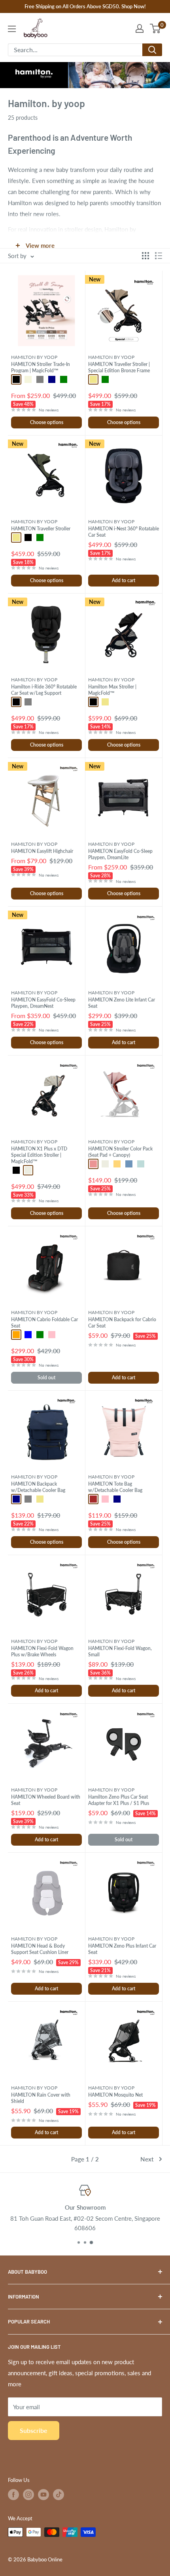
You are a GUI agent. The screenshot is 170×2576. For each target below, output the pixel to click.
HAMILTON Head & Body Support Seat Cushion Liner (40, 1949)
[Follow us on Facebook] (13, 2495)
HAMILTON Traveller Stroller (41, 529)
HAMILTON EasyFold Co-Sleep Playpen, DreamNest (43, 1003)
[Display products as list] (159, 256)
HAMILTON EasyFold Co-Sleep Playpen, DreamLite (120, 854)
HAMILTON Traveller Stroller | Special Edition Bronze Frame (119, 367)
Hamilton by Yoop (34, 357)
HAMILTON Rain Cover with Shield (41, 2098)
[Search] (152, 50)
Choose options (47, 422)
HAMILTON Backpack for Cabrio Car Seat (122, 1323)
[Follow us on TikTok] (59, 2495)
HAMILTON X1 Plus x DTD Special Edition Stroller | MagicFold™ (39, 1155)
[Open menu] (12, 29)
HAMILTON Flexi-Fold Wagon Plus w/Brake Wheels (42, 1651)
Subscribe (34, 2430)
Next (147, 2159)
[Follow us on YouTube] (43, 2495)
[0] (156, 28)
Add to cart (124, 580)
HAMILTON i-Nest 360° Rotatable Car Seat (124, 532)
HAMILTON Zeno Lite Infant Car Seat (122, 1003)
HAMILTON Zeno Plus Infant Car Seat (122, 1949)
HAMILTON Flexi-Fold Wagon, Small (120, 1651)
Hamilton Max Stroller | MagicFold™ (112, 690)
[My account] (140, 28)
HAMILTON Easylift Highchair (42, 851)
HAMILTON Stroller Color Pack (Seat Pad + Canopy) (120, 1152)
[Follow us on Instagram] (28, 2495)
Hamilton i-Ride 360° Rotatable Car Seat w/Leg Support (44, 690)
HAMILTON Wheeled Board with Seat (46, 1800)
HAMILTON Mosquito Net (115, 2095)
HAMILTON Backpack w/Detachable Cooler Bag (38, 1487)
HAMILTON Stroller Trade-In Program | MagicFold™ (41, 367)
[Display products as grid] (145, 256)
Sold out (46, 1378)
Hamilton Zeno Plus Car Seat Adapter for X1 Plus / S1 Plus (119, 1800)
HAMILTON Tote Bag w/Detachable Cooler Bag (115, 1487)
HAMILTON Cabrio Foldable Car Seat (44, 1323)
